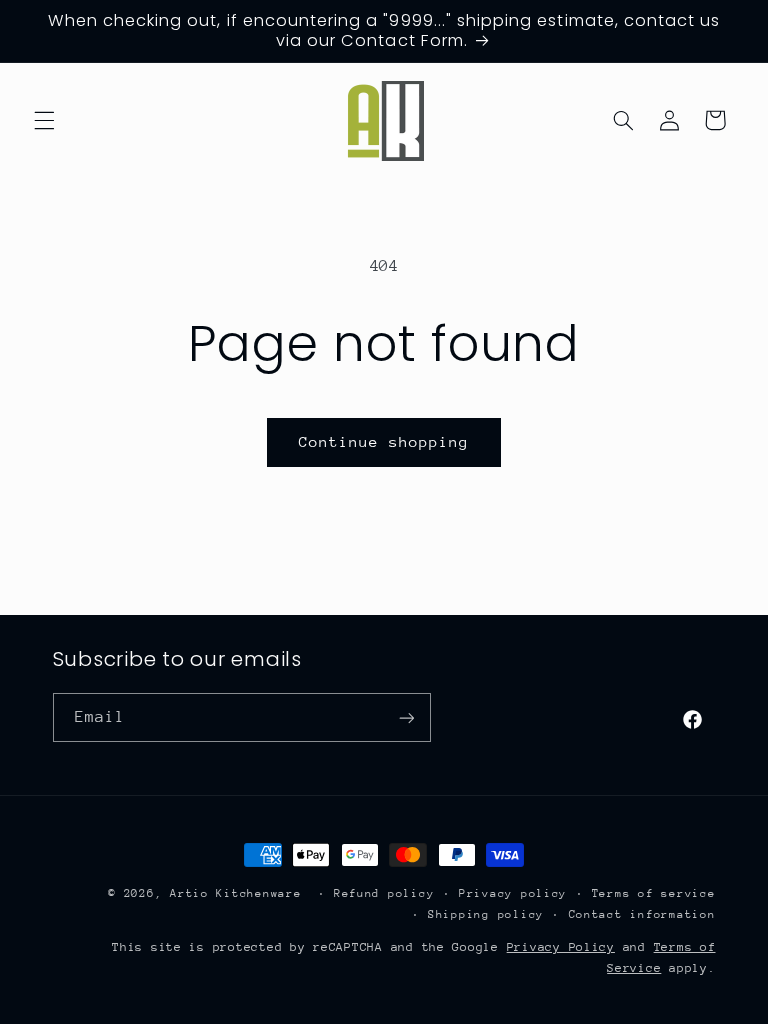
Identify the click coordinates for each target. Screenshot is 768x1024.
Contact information (642, 914)
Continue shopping (384, 441)
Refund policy (384, 893)
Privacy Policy (561, 947)
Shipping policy (486, 914)
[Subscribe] (406, 717)
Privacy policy (513, 893)
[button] (44, 120)
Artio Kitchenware (236, 893)
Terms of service (654, 893)
